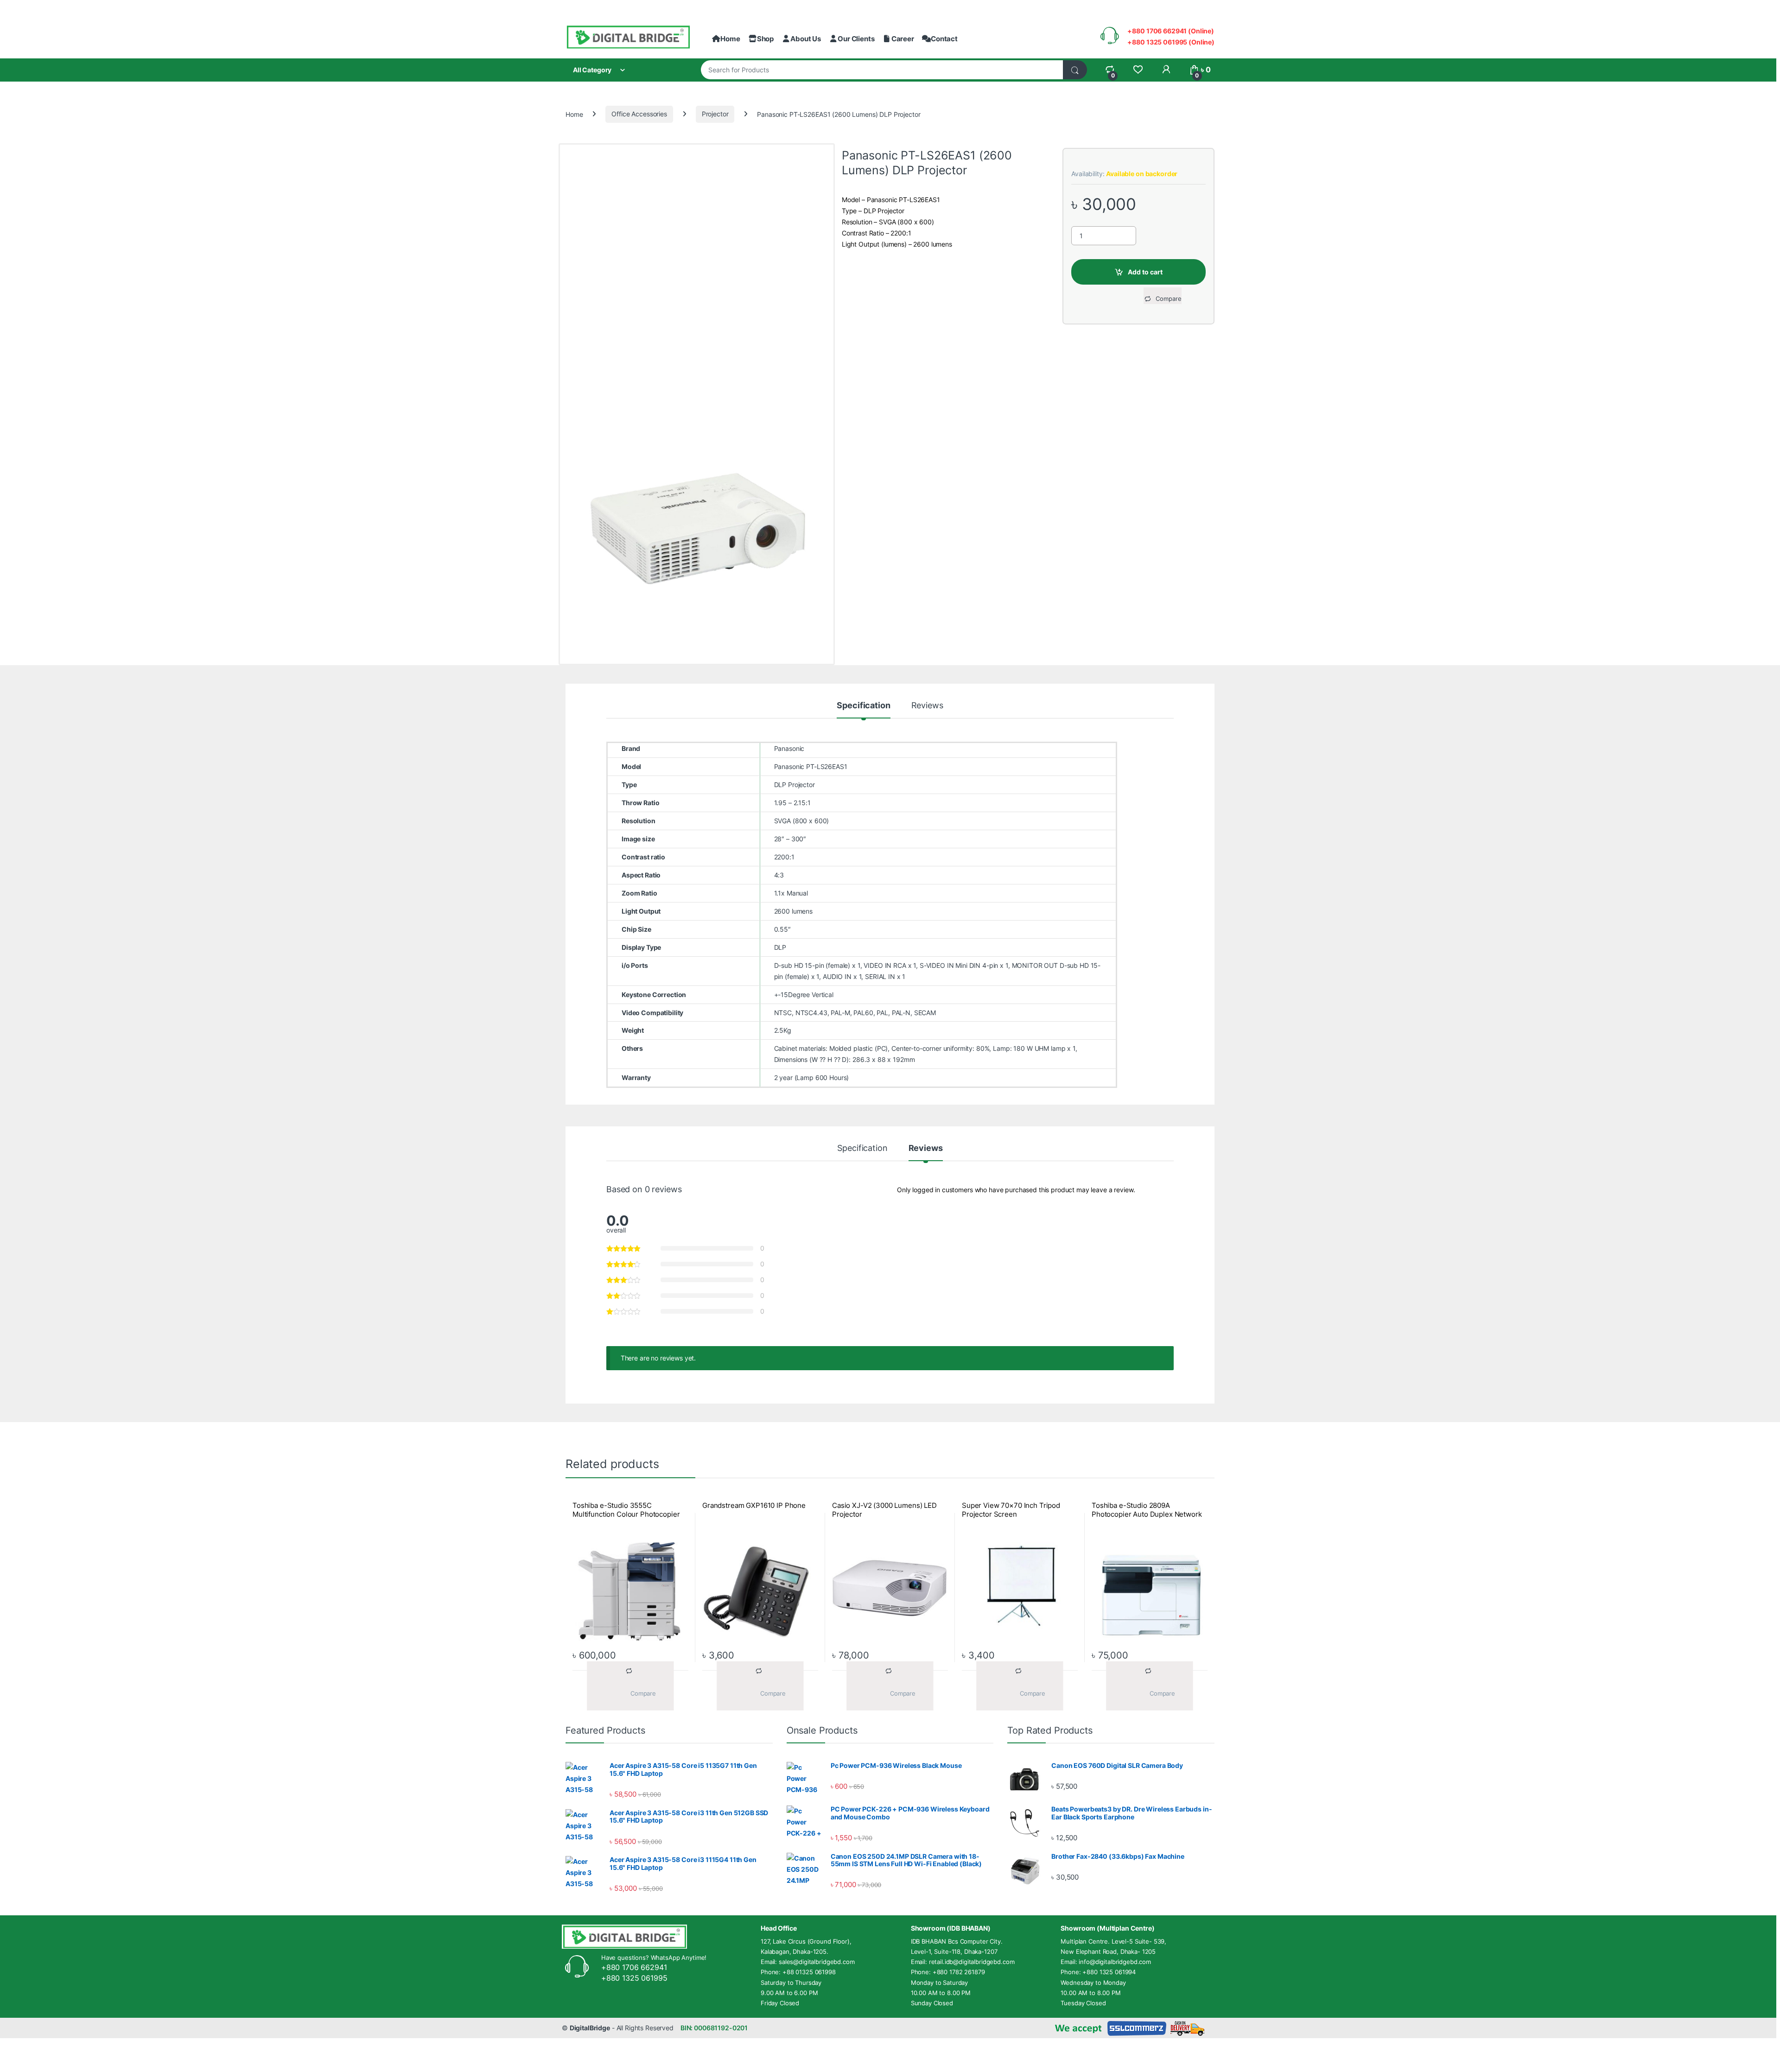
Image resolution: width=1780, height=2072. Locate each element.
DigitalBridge (590, 2028)
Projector (715, 114)
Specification (863, 706)
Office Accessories (639, 114)
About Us (806, 39)
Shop (765, 39)
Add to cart (1145, 272)
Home (730, 39)
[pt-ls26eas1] (697, 534)
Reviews (927, 706)
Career (903, 39)
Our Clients (856, 39)
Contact (944, 39)
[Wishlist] (1138, 70)
